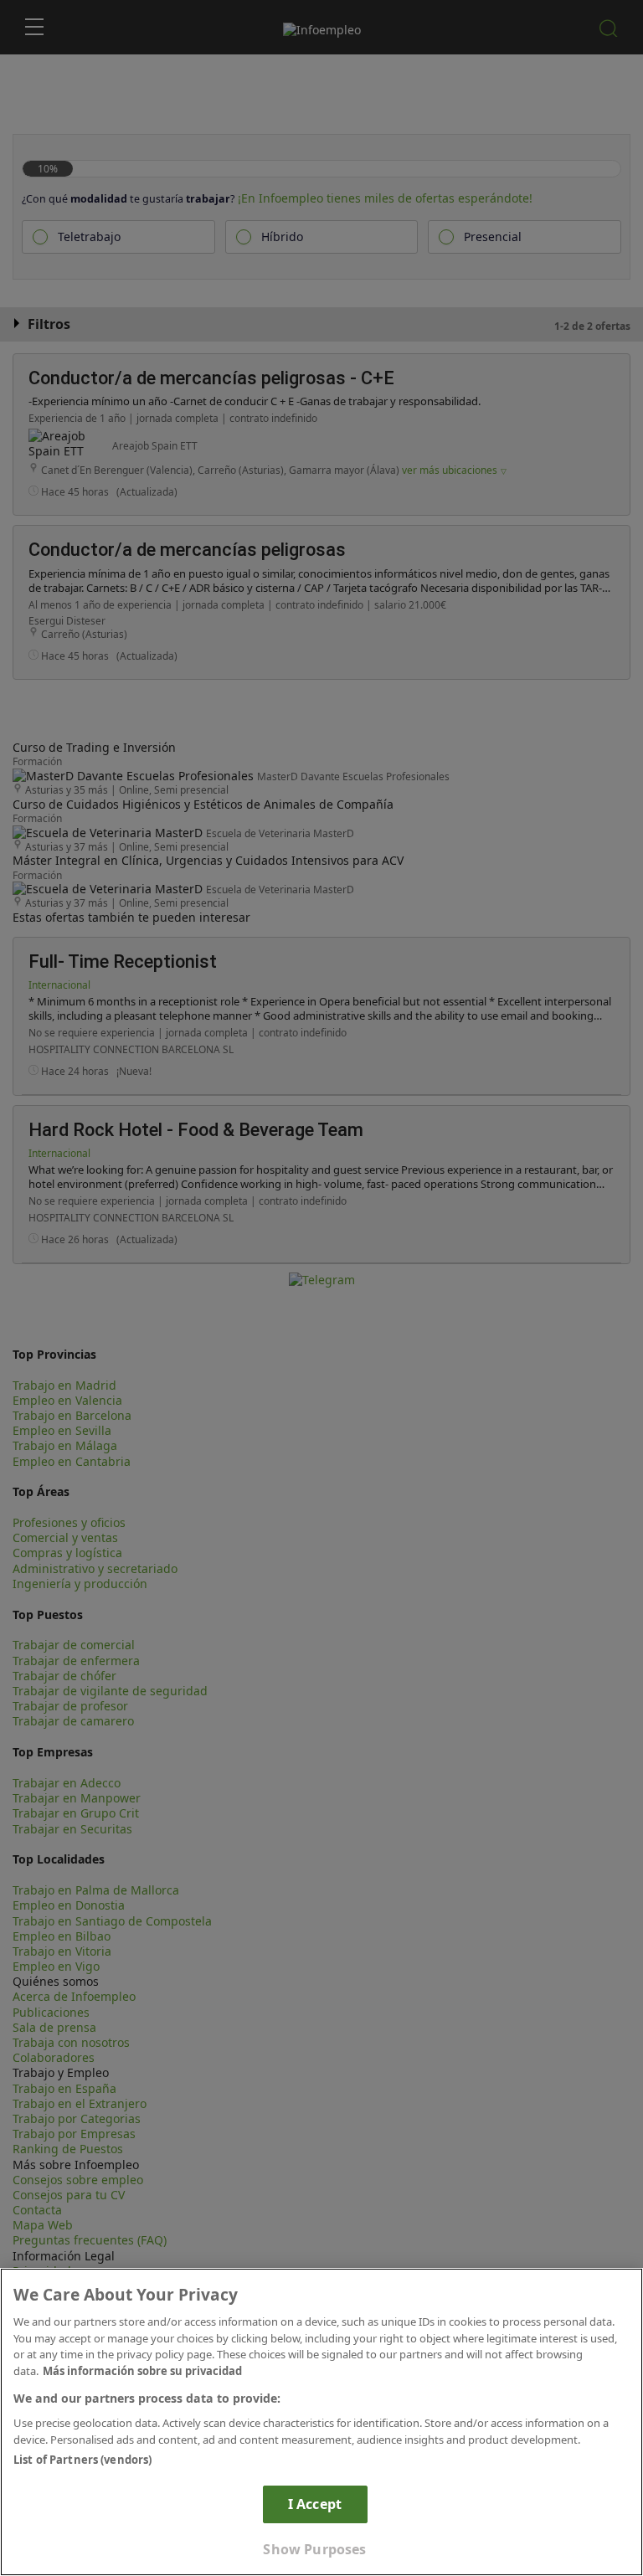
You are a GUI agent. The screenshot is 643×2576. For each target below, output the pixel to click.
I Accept (315, 2504)
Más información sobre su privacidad (142, 2371)
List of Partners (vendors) (82, 2460)
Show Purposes (314, 2549)
